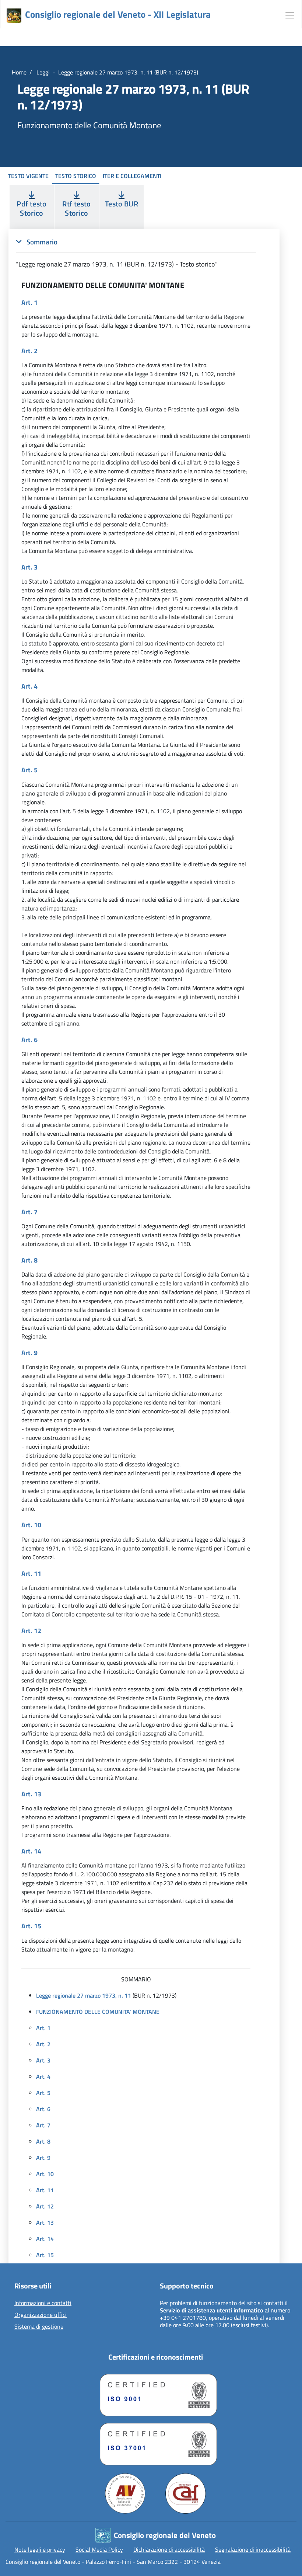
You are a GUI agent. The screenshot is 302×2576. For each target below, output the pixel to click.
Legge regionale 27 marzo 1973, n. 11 (84, 1995)
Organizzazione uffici (41, 2315)
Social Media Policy (99, 2549)
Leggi (42, 72)
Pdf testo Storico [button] (31, 208)
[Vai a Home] (14, 16)
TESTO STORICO (76, 176)
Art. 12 (45, 2206)
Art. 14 (45, 2239)
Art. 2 (43, 2044)
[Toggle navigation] (290, 14)
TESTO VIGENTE (28, 176)
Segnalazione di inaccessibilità (253, 2549)
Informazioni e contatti (43, 2303)
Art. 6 (43, 2109)
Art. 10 (45, 2174)
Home (19, 72)
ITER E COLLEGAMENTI (132, 176)
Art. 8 (43, 2141)
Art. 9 (43, 2158)
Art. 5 (43, 2093)
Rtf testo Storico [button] (76, 208)
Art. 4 (43, 2077)
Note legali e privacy (40, 2549)
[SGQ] (155, 2393)
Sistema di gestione (39, 2327)
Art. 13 (45, 2222)
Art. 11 (45, 2190)
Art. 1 (43, 2028)
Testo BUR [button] (122, 204)
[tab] (136, 253)
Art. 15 (45, 2255)
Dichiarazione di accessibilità (169, 2549)
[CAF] (186, 2493)
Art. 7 (43, 2125)
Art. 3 (43, 2060)
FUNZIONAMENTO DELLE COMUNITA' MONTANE (98, 2012)
